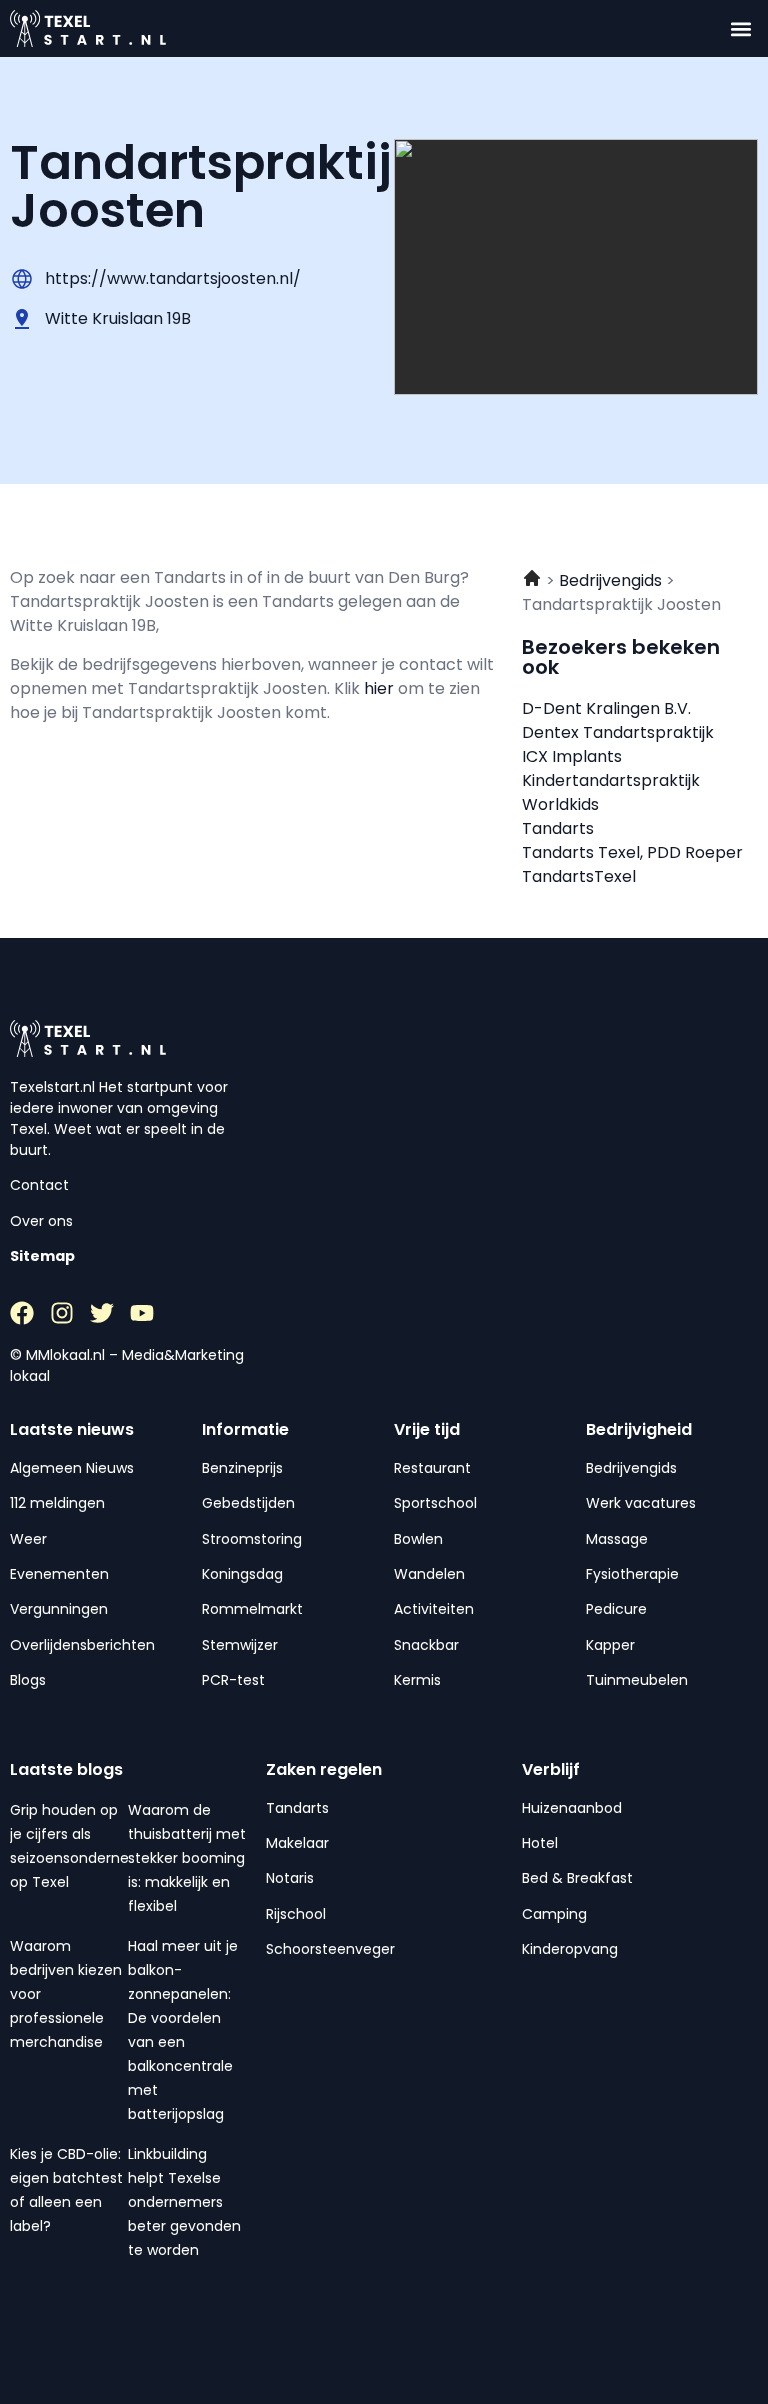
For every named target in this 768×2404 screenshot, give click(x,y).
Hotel (540, 1843)
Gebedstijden (248, 1503)
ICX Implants (572, 756)
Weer (28, 1539)
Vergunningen (59, 1609)
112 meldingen (57, 1503)
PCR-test (233, 1680)
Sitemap (42, 1256)
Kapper (610, 1645)
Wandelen (429, 1574)
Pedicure (616, 1609)
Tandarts (558, 828)
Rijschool (296, 1914)
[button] (741, 28)
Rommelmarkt (252, 1609)
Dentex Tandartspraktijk (618, 732)
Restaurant (432, 1468)
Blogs (28, 1680)
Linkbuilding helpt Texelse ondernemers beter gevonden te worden (184, 2202)
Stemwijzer (240, 1645)
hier (381, 688)
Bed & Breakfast (577, 1878)
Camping (554, 1914)
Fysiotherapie (632, 1574)
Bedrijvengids (631, 1468)
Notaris (290, 1878)
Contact (39, 1185)
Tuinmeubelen (637, 1680)
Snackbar (426, 1645)
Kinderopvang (570, 1949)
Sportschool (435, 1503)
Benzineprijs (242, 1468)
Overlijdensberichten (82, 1645)
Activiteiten (434, 1609)
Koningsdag (242, 1574)
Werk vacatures (641, 1503)
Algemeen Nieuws (72, 1468)
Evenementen (59, 1574)
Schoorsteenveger (330, 1949)
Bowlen (418, 1539)
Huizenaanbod (572, 1808)
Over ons (41, 1221)
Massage (617, 1539)
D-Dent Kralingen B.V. (606, 708)
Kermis (417, 1680)
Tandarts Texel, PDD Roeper (632, 852)
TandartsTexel (579, 876)
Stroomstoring (252, 1539)
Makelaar (297, 1843)
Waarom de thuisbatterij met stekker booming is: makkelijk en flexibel (187, 1858)
